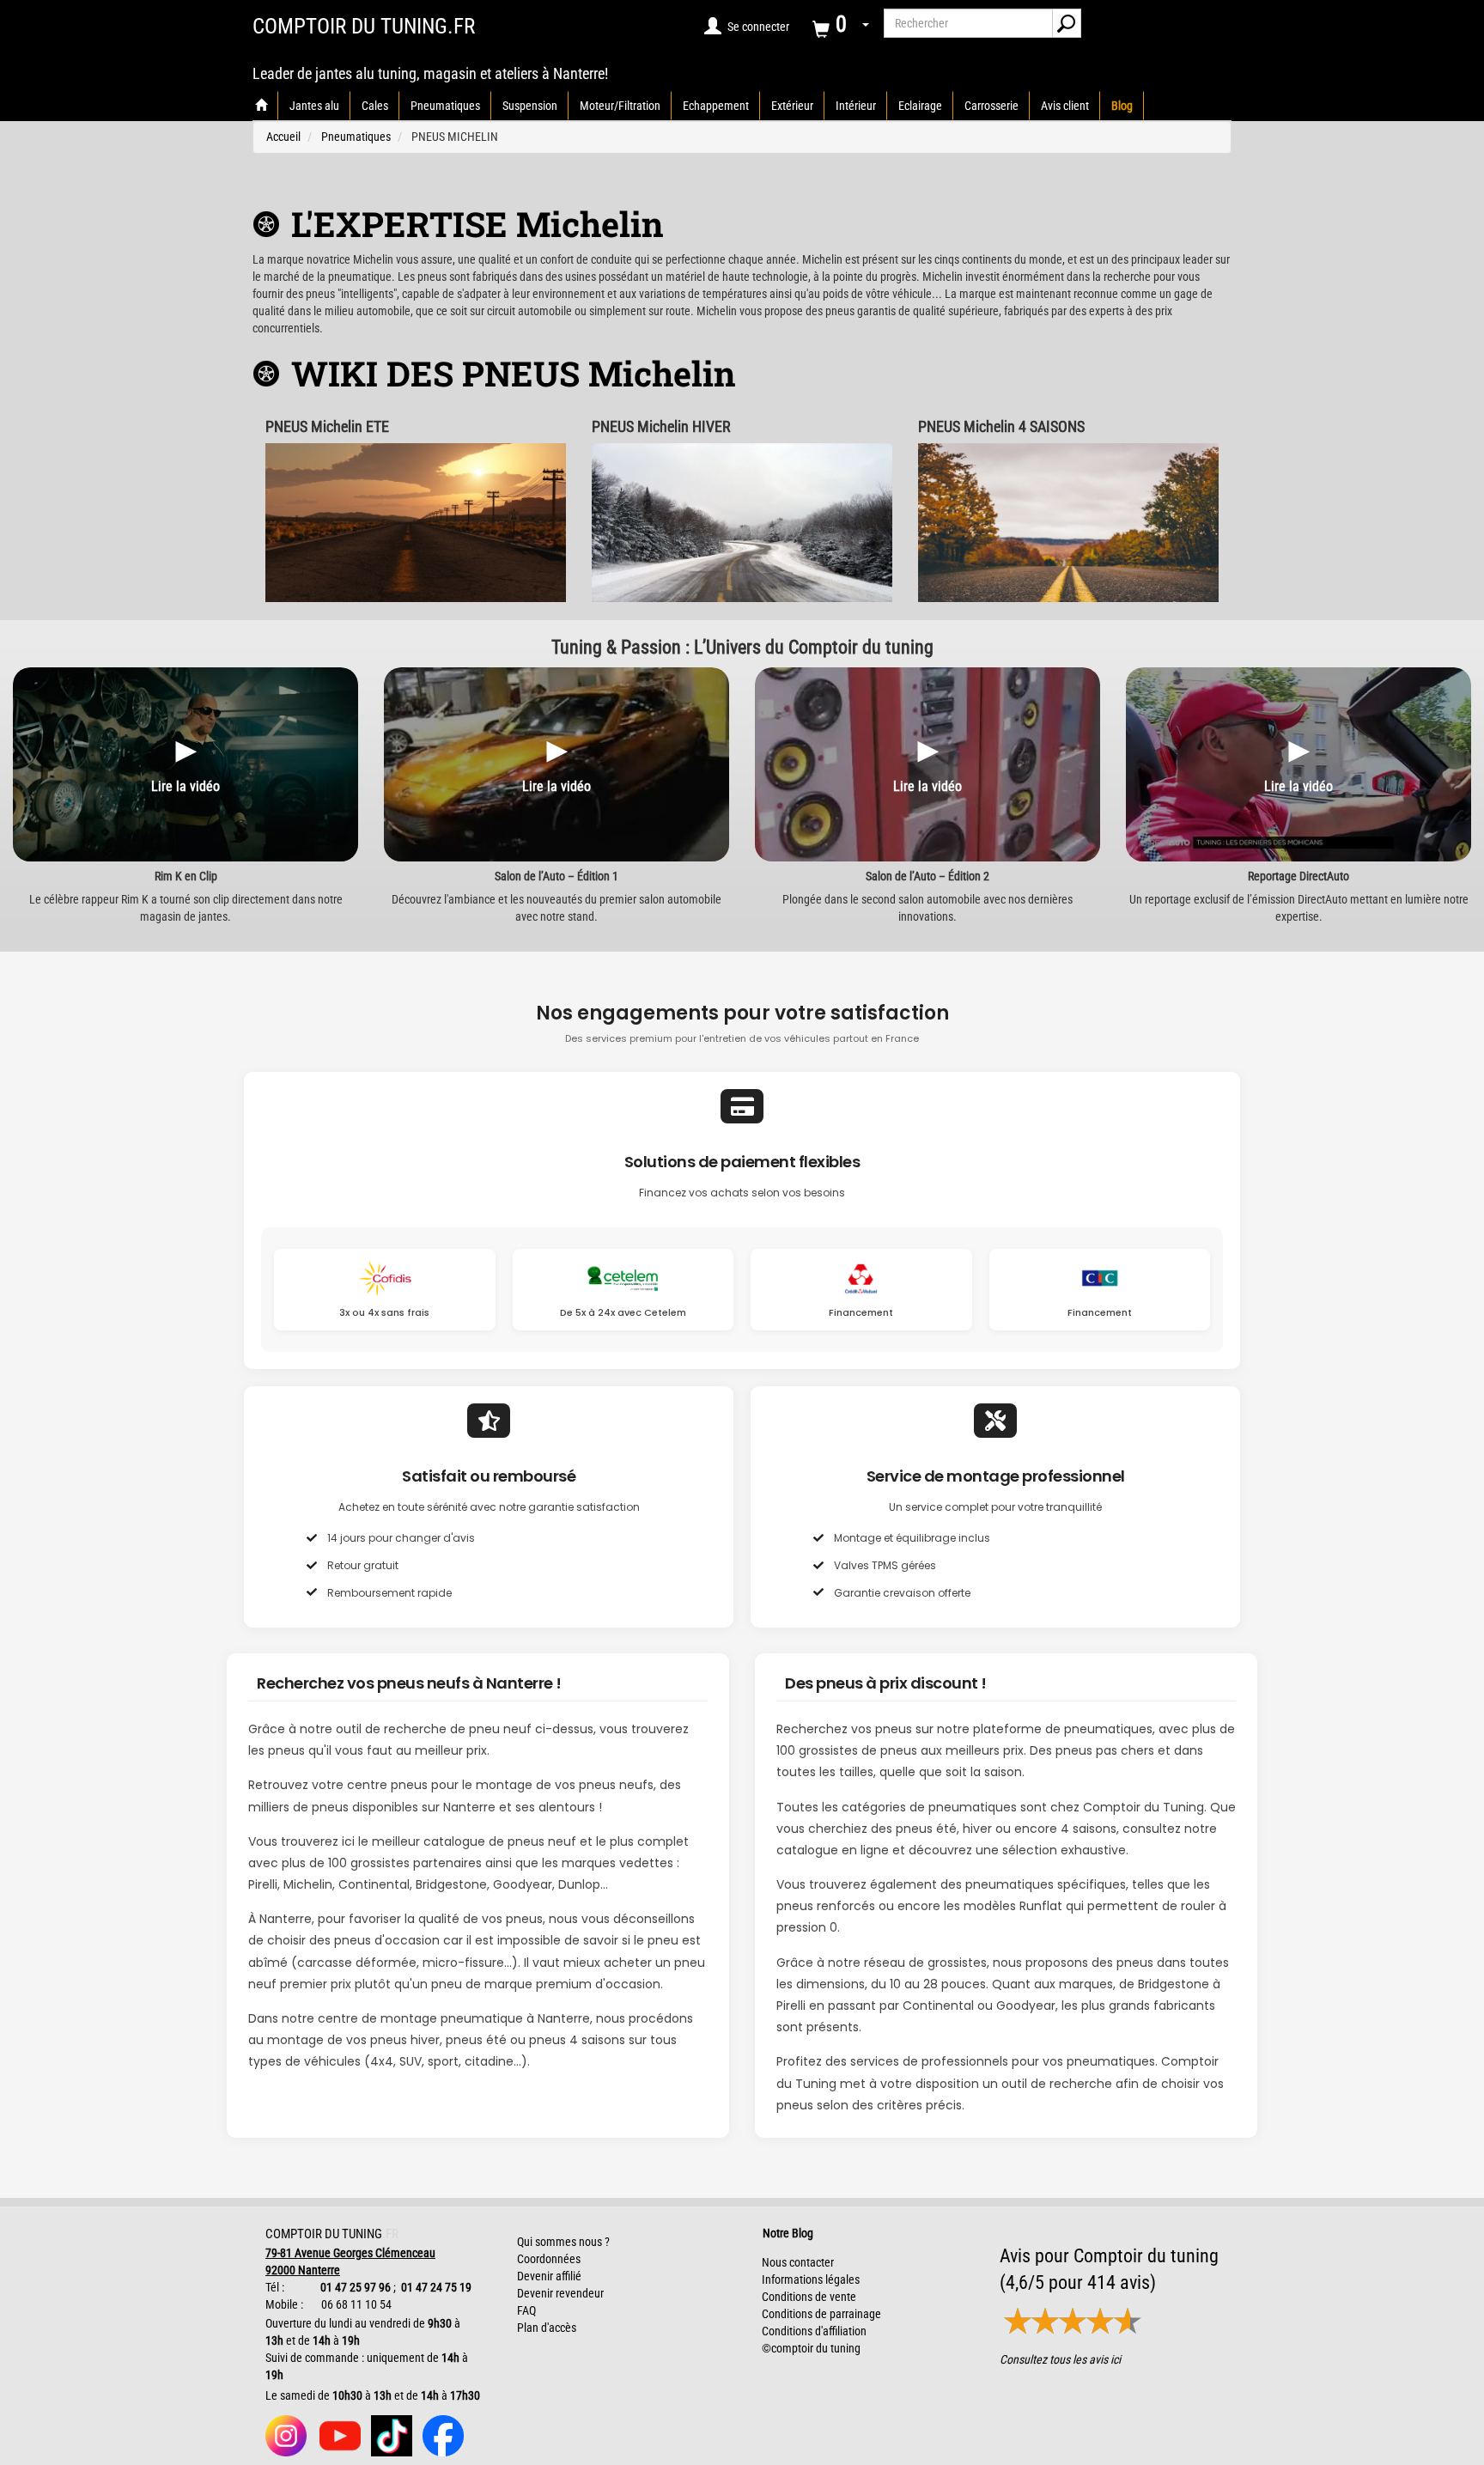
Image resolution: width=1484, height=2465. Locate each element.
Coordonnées (549, 2259)
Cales (375, 106)
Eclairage (920, 106)
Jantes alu (314, 106)
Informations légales (811, 2279)
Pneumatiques (445, 106)
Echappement (716, 106)
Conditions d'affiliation (814, 2331)
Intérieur (856, 106)
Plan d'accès (547, 2328)
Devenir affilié (549, 2276)
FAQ (526, 2310)
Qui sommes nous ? (563, 2242)
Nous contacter (798, 2262)
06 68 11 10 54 (355, 2304)
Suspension (530, 106)
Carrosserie (991, 106)
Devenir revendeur (560, 2293)
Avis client (1065, 106)
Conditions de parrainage (821, 2314)
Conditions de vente (809, 2297)
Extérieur (792, 106)
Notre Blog (784, 2233)
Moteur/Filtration (620, 106)
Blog (1122, 106)
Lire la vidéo (185, 786)
